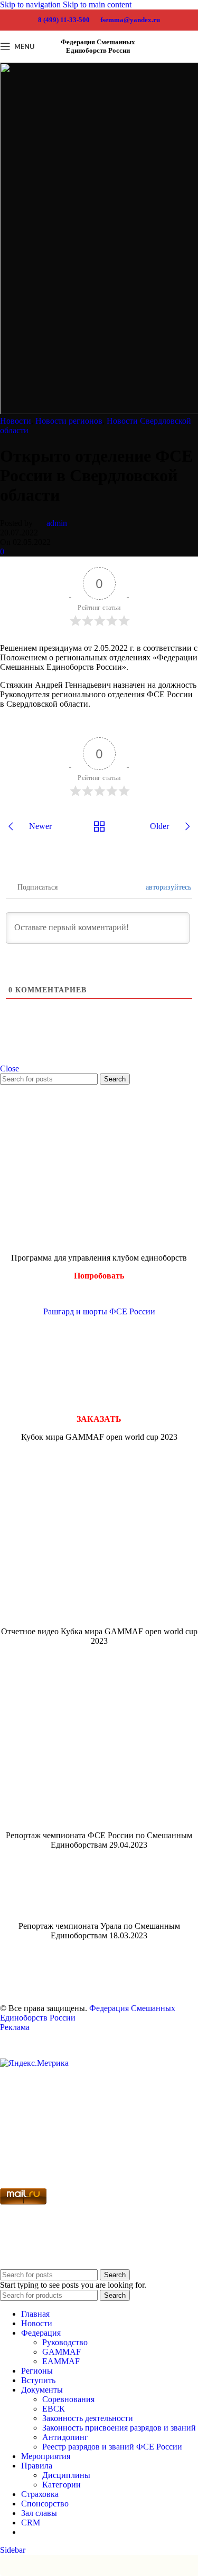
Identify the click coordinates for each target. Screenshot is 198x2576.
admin (57, 523)
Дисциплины (66, 2475)
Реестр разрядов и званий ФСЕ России (112, 2447)
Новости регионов (69, 421)
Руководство (65, 2342)
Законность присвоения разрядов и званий (119, 2428)
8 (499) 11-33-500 (64, 20)
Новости (16, 421)
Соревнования (68, 2399)
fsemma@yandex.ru (130, 20)
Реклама (15, 2027)
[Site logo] (180, 65)
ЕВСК (54, 2409)
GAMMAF (62, 2352)
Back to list (99, 826)
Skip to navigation (31, 4)
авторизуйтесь (168, 887)
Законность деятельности (88, 2418)
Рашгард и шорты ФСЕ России (99, 1311)
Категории (62, 2485)
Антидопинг (65, 2437)
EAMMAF (61, 2361)
